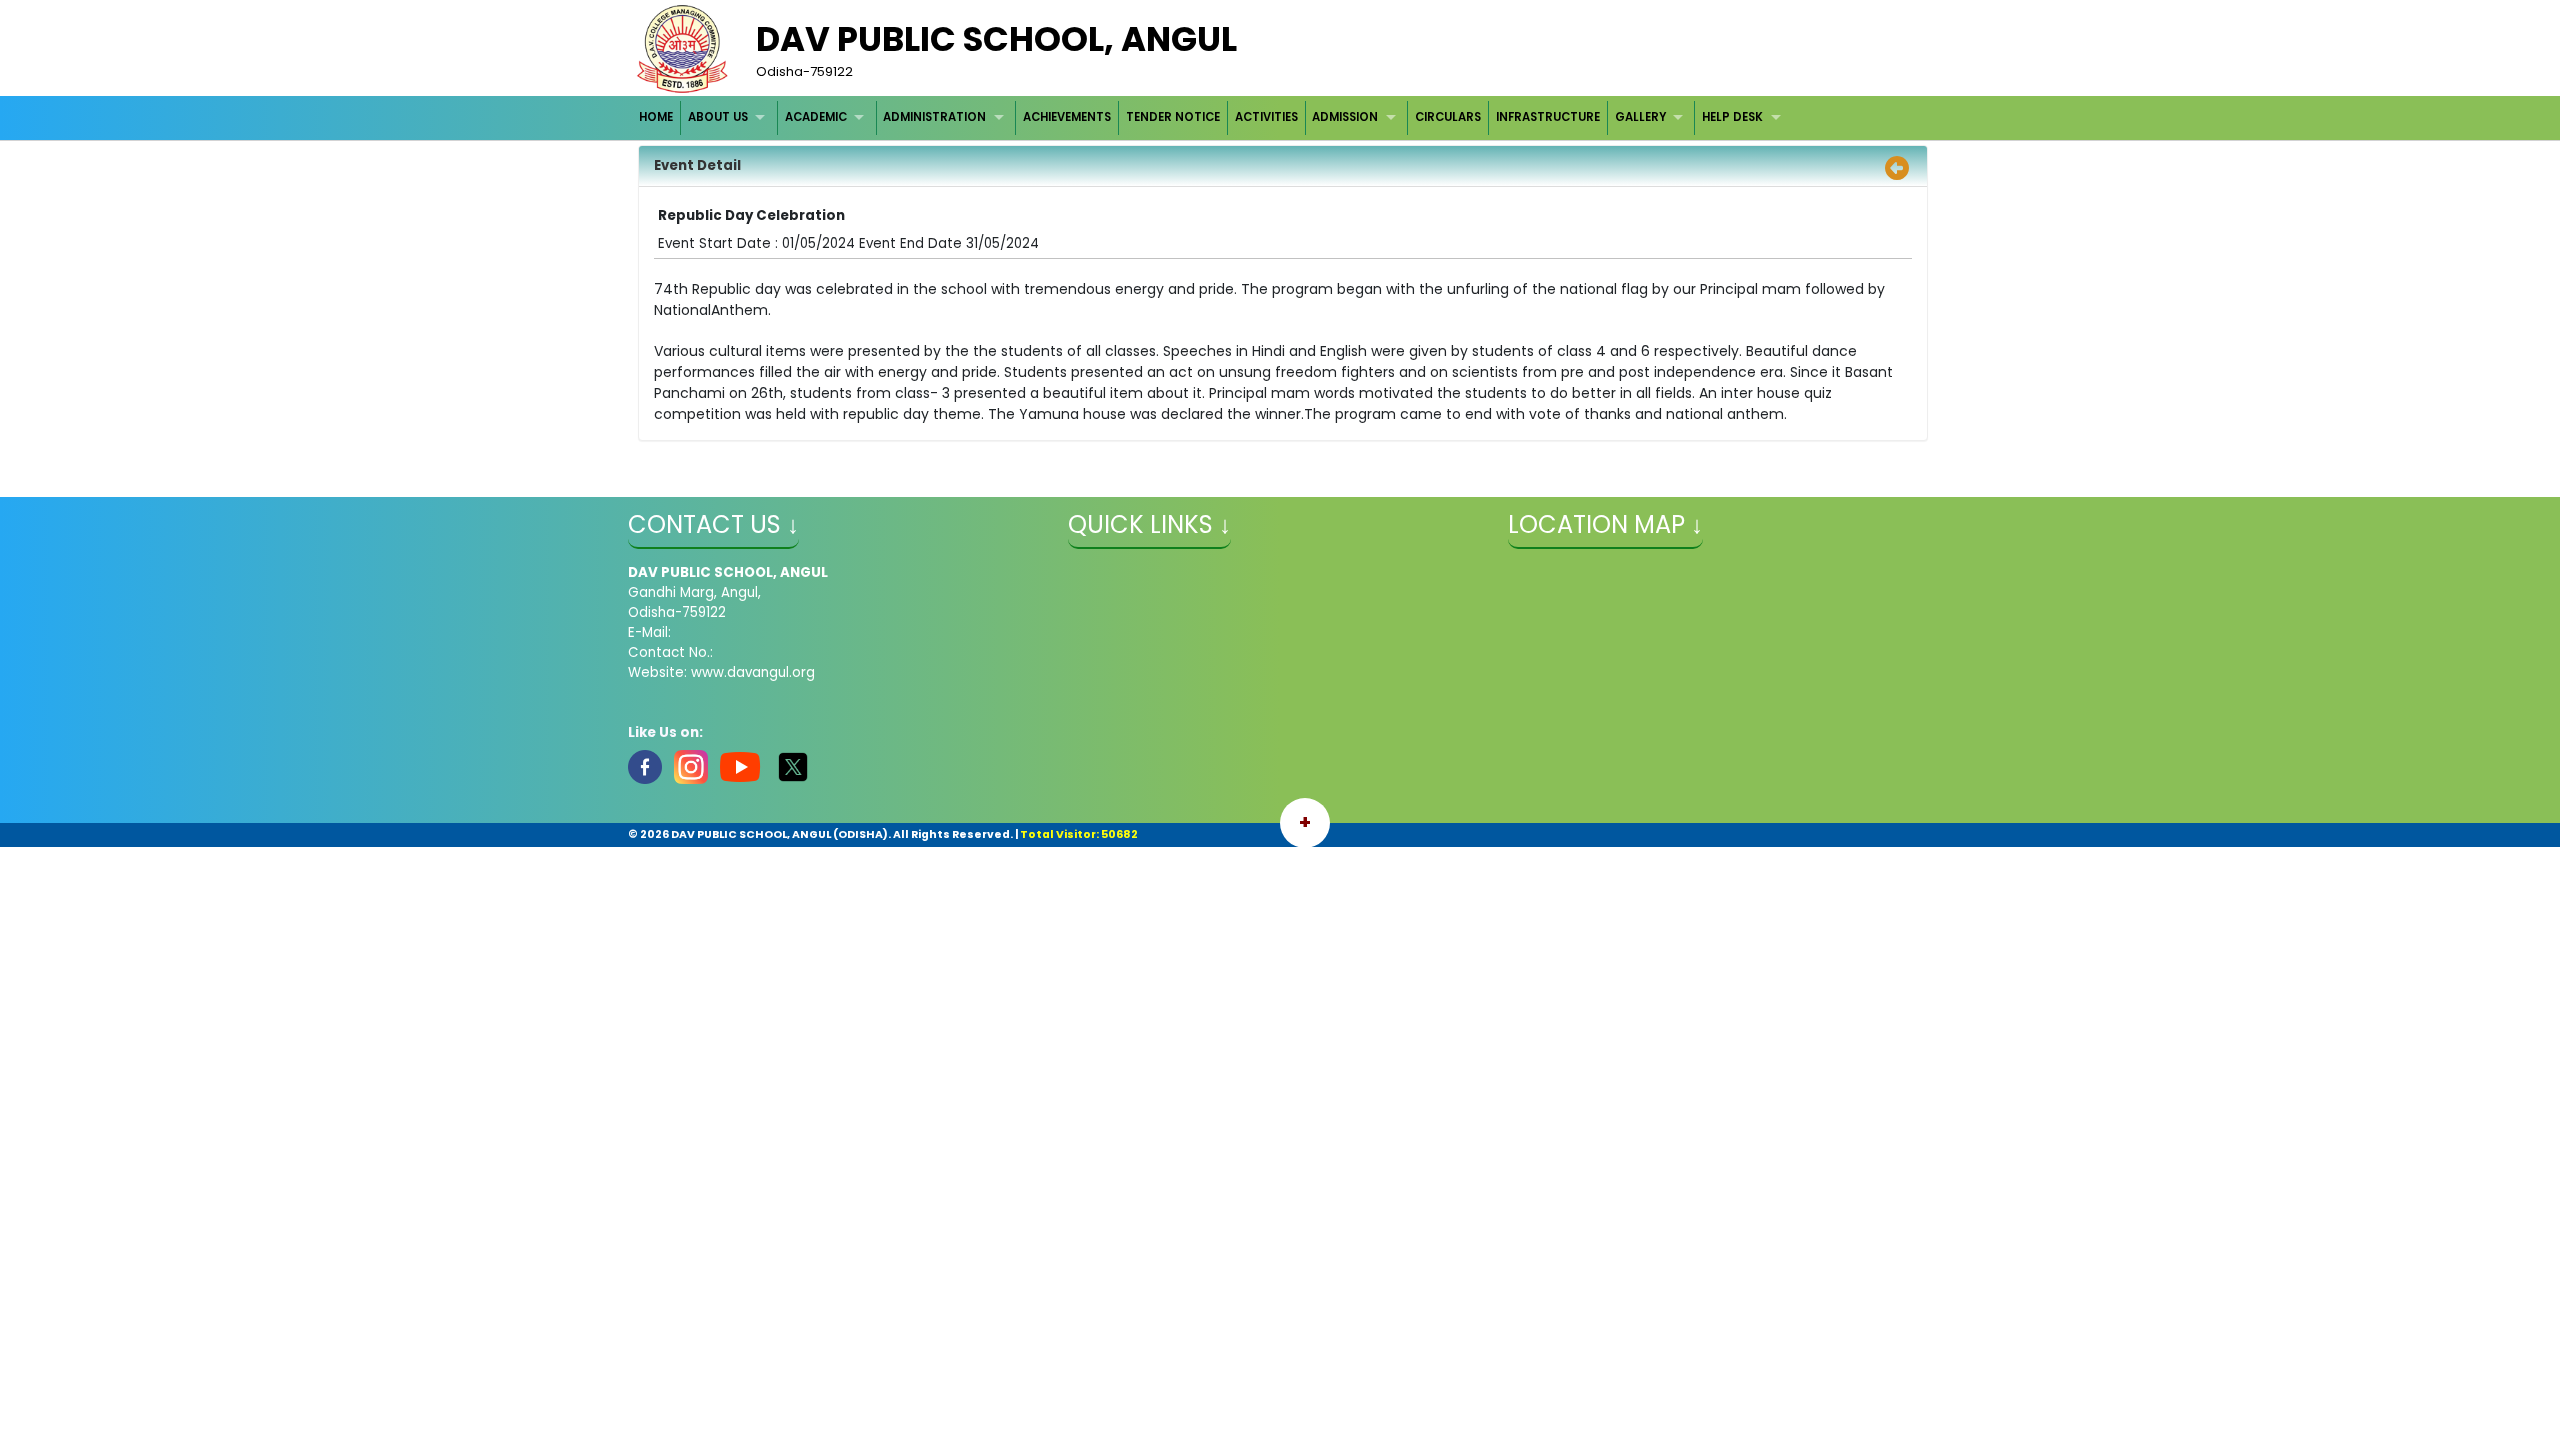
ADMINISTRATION (934, 117)
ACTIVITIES (1266, 117)
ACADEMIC (816, 117)
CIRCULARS (1448, 117)
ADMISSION (1345, 117)
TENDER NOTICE (1173, 117)
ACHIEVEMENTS (1067, 117)
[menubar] (1213, 117)
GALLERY (1640, 117)
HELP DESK (1732, 117)
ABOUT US (718, 117)
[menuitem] (657, 117)
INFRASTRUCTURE (1548, 117)
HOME (656, 117)
